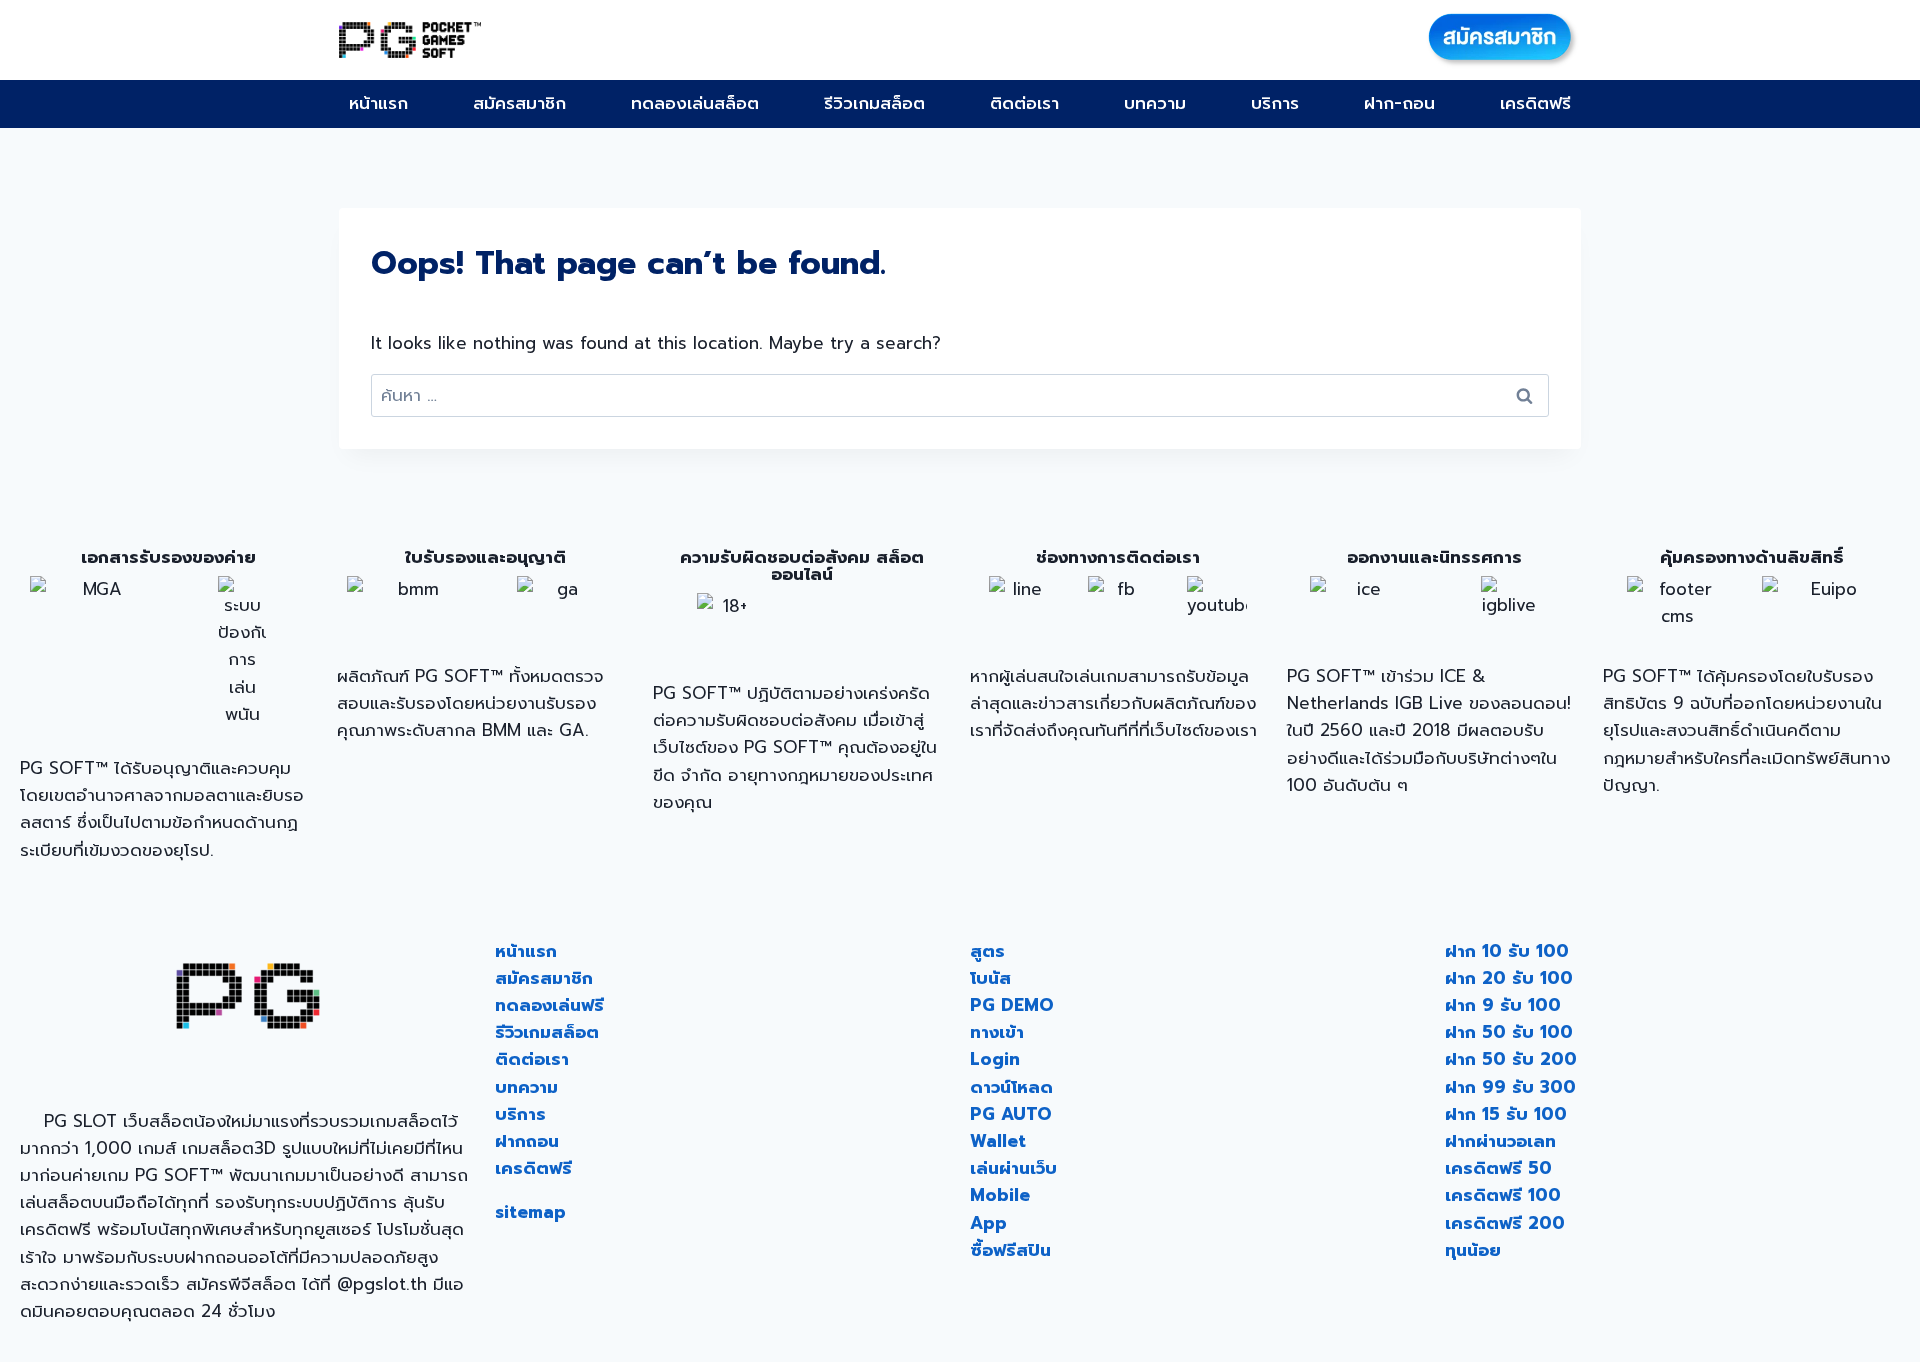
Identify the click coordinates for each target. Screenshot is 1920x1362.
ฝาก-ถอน (1399, 103)
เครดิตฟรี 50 (1498, 1168)
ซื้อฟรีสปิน (1010, 1250)
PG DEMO (1012, 1005)
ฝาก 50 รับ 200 (1511, 1059)
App (988, 1223)
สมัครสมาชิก (519, 103)
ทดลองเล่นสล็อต (695, 103)
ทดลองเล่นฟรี (549, 1005)
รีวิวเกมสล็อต (874, 103)
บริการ (1275, 103)
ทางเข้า (997, 1032)
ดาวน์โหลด (1011, 1087)
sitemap (530, 1212)
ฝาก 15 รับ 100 (1506, 1114)
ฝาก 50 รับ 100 (1509, 1032)
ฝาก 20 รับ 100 (1509, 978)
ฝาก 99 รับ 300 (1510, 1087)
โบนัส (990, 978)
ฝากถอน (527, 1141)
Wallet (998, 1141)
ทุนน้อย (1473, 1250)
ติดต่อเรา (1024, 103)
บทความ (1155, 103)
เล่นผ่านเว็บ (1013, 1168)
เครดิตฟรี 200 (1505, 1223)
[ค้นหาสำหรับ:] (960, 395)
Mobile (1000, 1195)
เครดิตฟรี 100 (1503, 1195)
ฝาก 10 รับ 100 (1507, 951)
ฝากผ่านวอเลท (1500, 1141)
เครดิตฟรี (1535, 103)
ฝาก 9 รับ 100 (1503, 1005)
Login (995, 1059)
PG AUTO (1011, 1114)
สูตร (987, 951)
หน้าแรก (378, 103)
